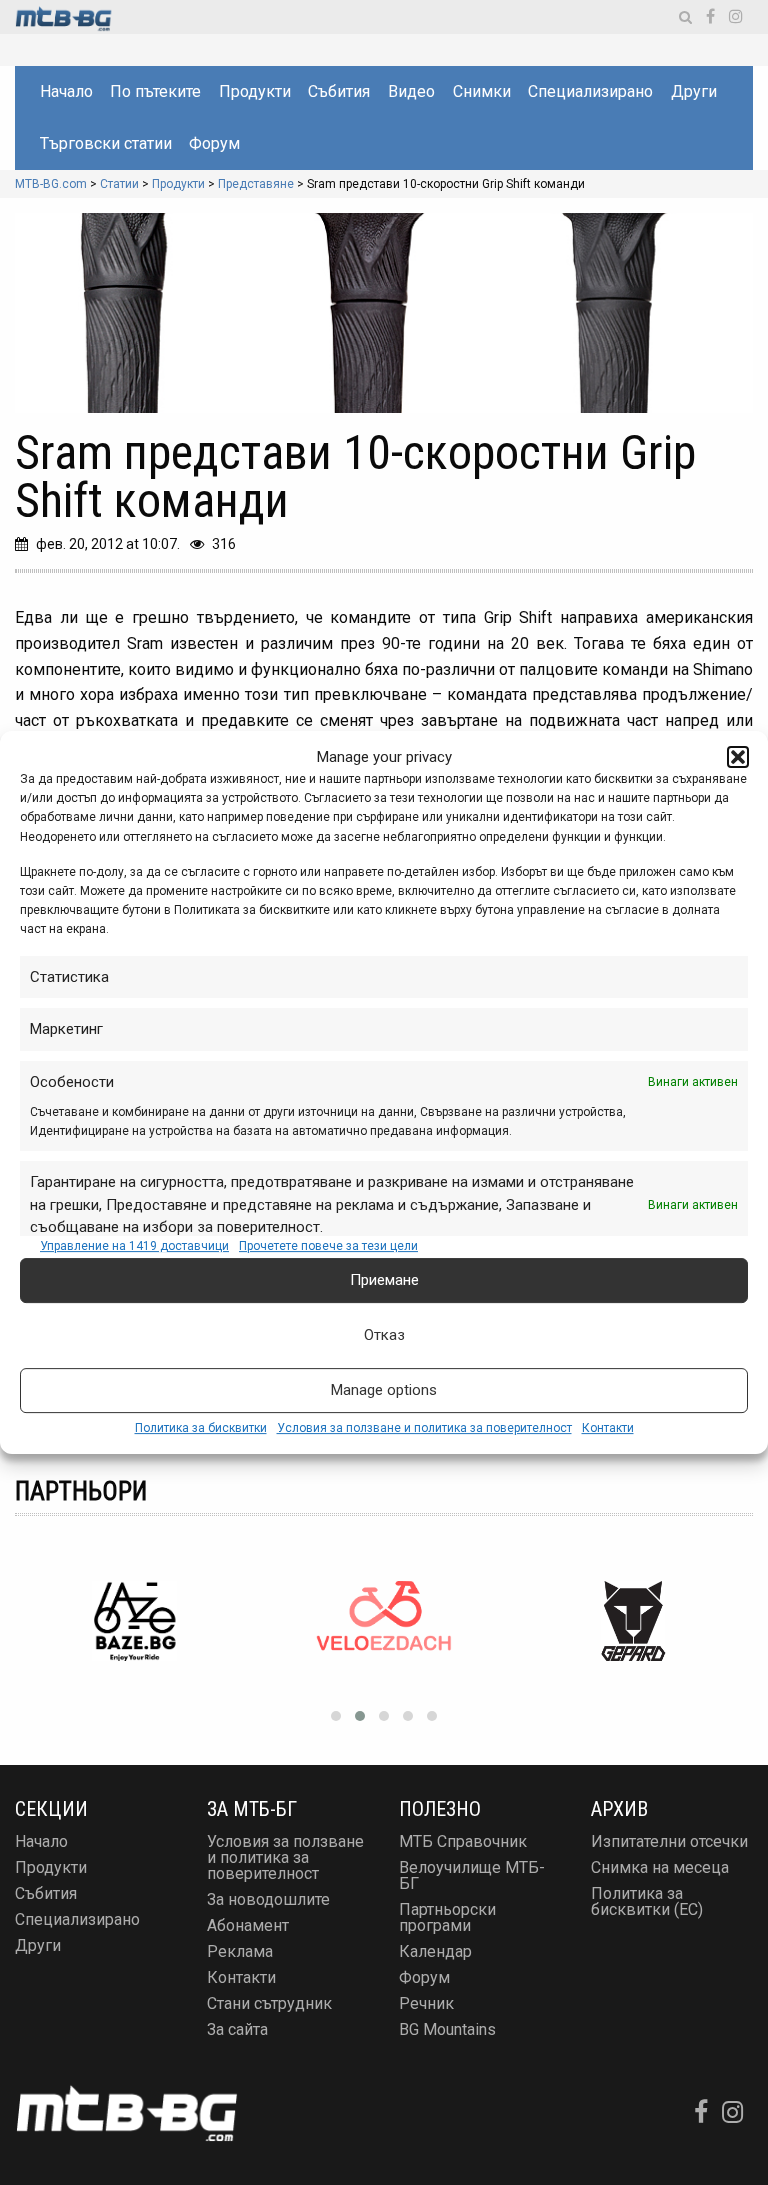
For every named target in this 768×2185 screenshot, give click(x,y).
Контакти (608, 1428)
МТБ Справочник (463, 1841)
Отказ (384, 1335)
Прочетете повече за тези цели (328, 1246)
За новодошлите (268, 1899)
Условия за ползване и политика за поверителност (424, 1428)
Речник (426, 2003)
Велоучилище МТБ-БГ (472, 1875)
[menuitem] (65, 92)
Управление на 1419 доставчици (134, 1246)
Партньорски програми (447, 1917)
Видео (411, 91)
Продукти (255, 91)
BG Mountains (447, 2029)
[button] (738, 757)
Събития (339, 91)
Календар (435, 1951)
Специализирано (590, 91)
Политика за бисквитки (201, 1428)
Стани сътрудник (269, 2003)
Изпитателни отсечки (669, 1841)
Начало (66, 91)
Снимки (482, 91)
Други (694, 91)
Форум (214, 143)
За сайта (237, 2029)
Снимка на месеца (660, 1867)
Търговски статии (106, 143)
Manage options (384, 1390)
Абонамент (248, 1925)
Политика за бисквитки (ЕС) (647, 1901)
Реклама (240, 1951)
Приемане (384, 1280)
